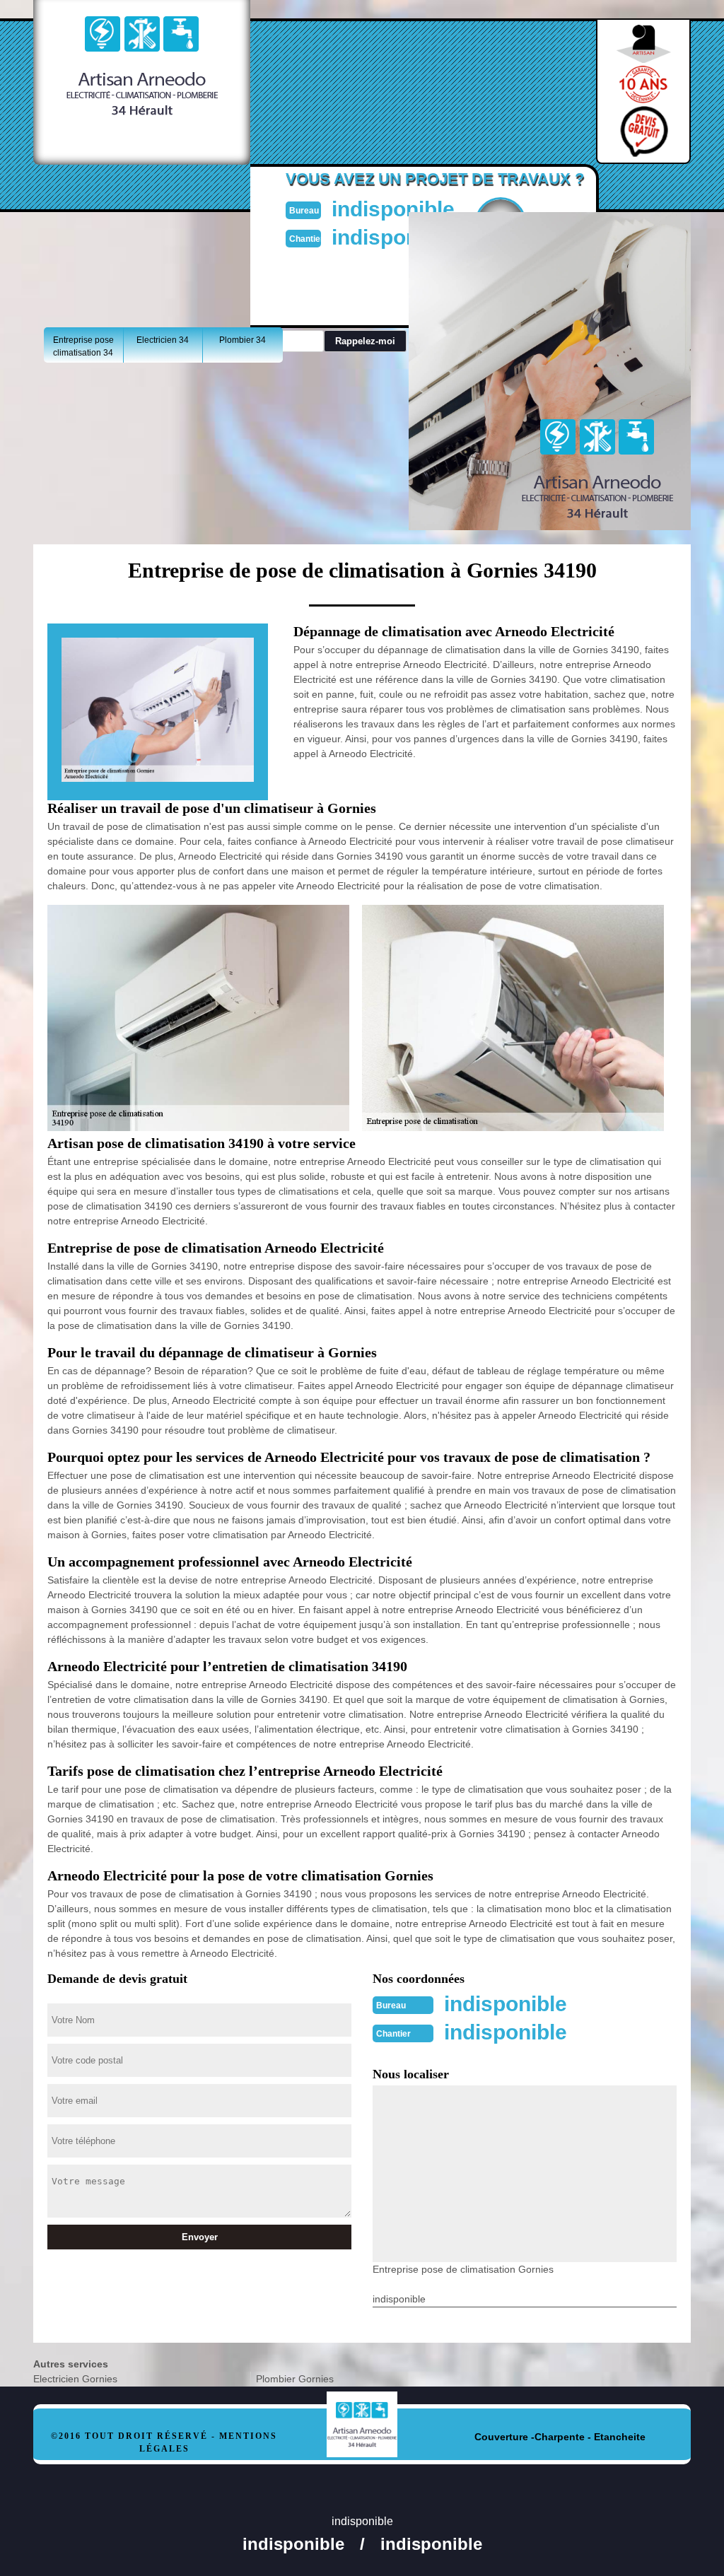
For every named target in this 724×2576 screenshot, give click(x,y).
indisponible (393, 209)
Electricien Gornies (75, 2379)
